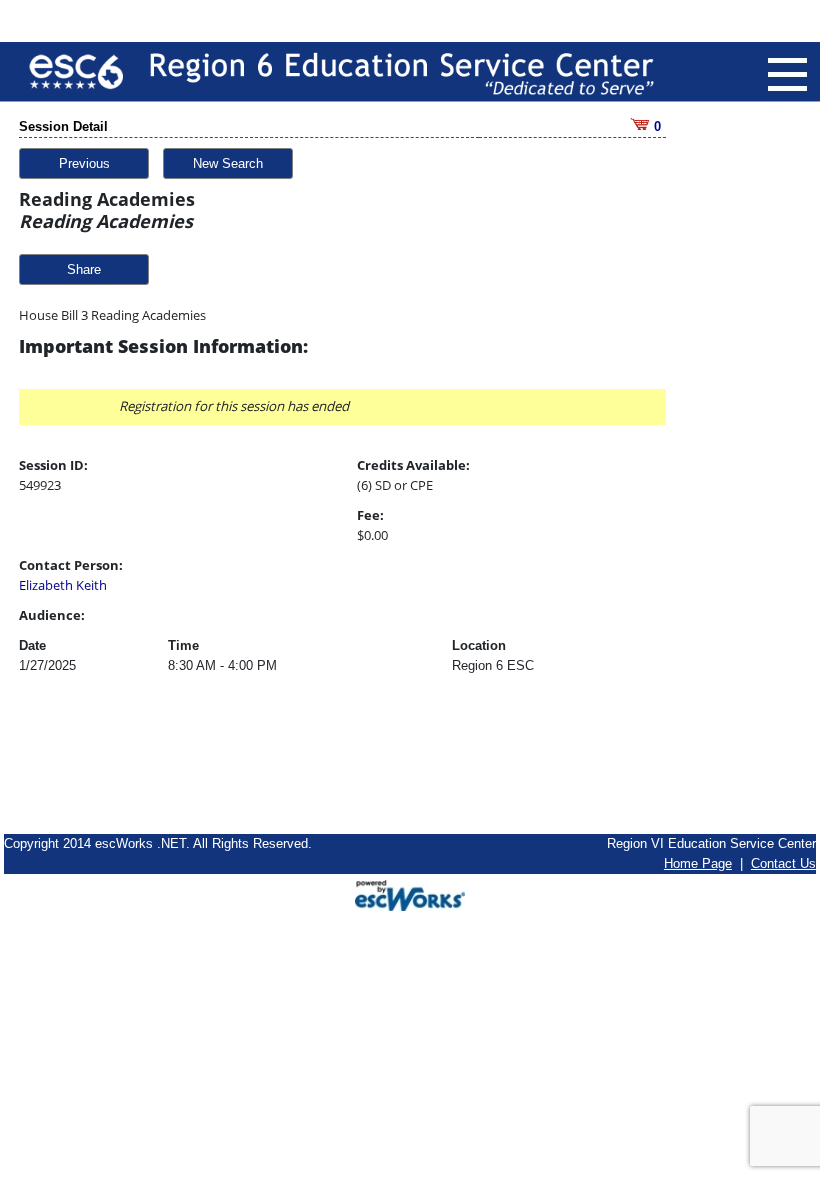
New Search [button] (228, 163)
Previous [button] (84, 163)
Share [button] (84, 269)
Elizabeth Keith (63, 585)
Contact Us (783, 863)
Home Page (698, 863)
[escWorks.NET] (410, 892)
